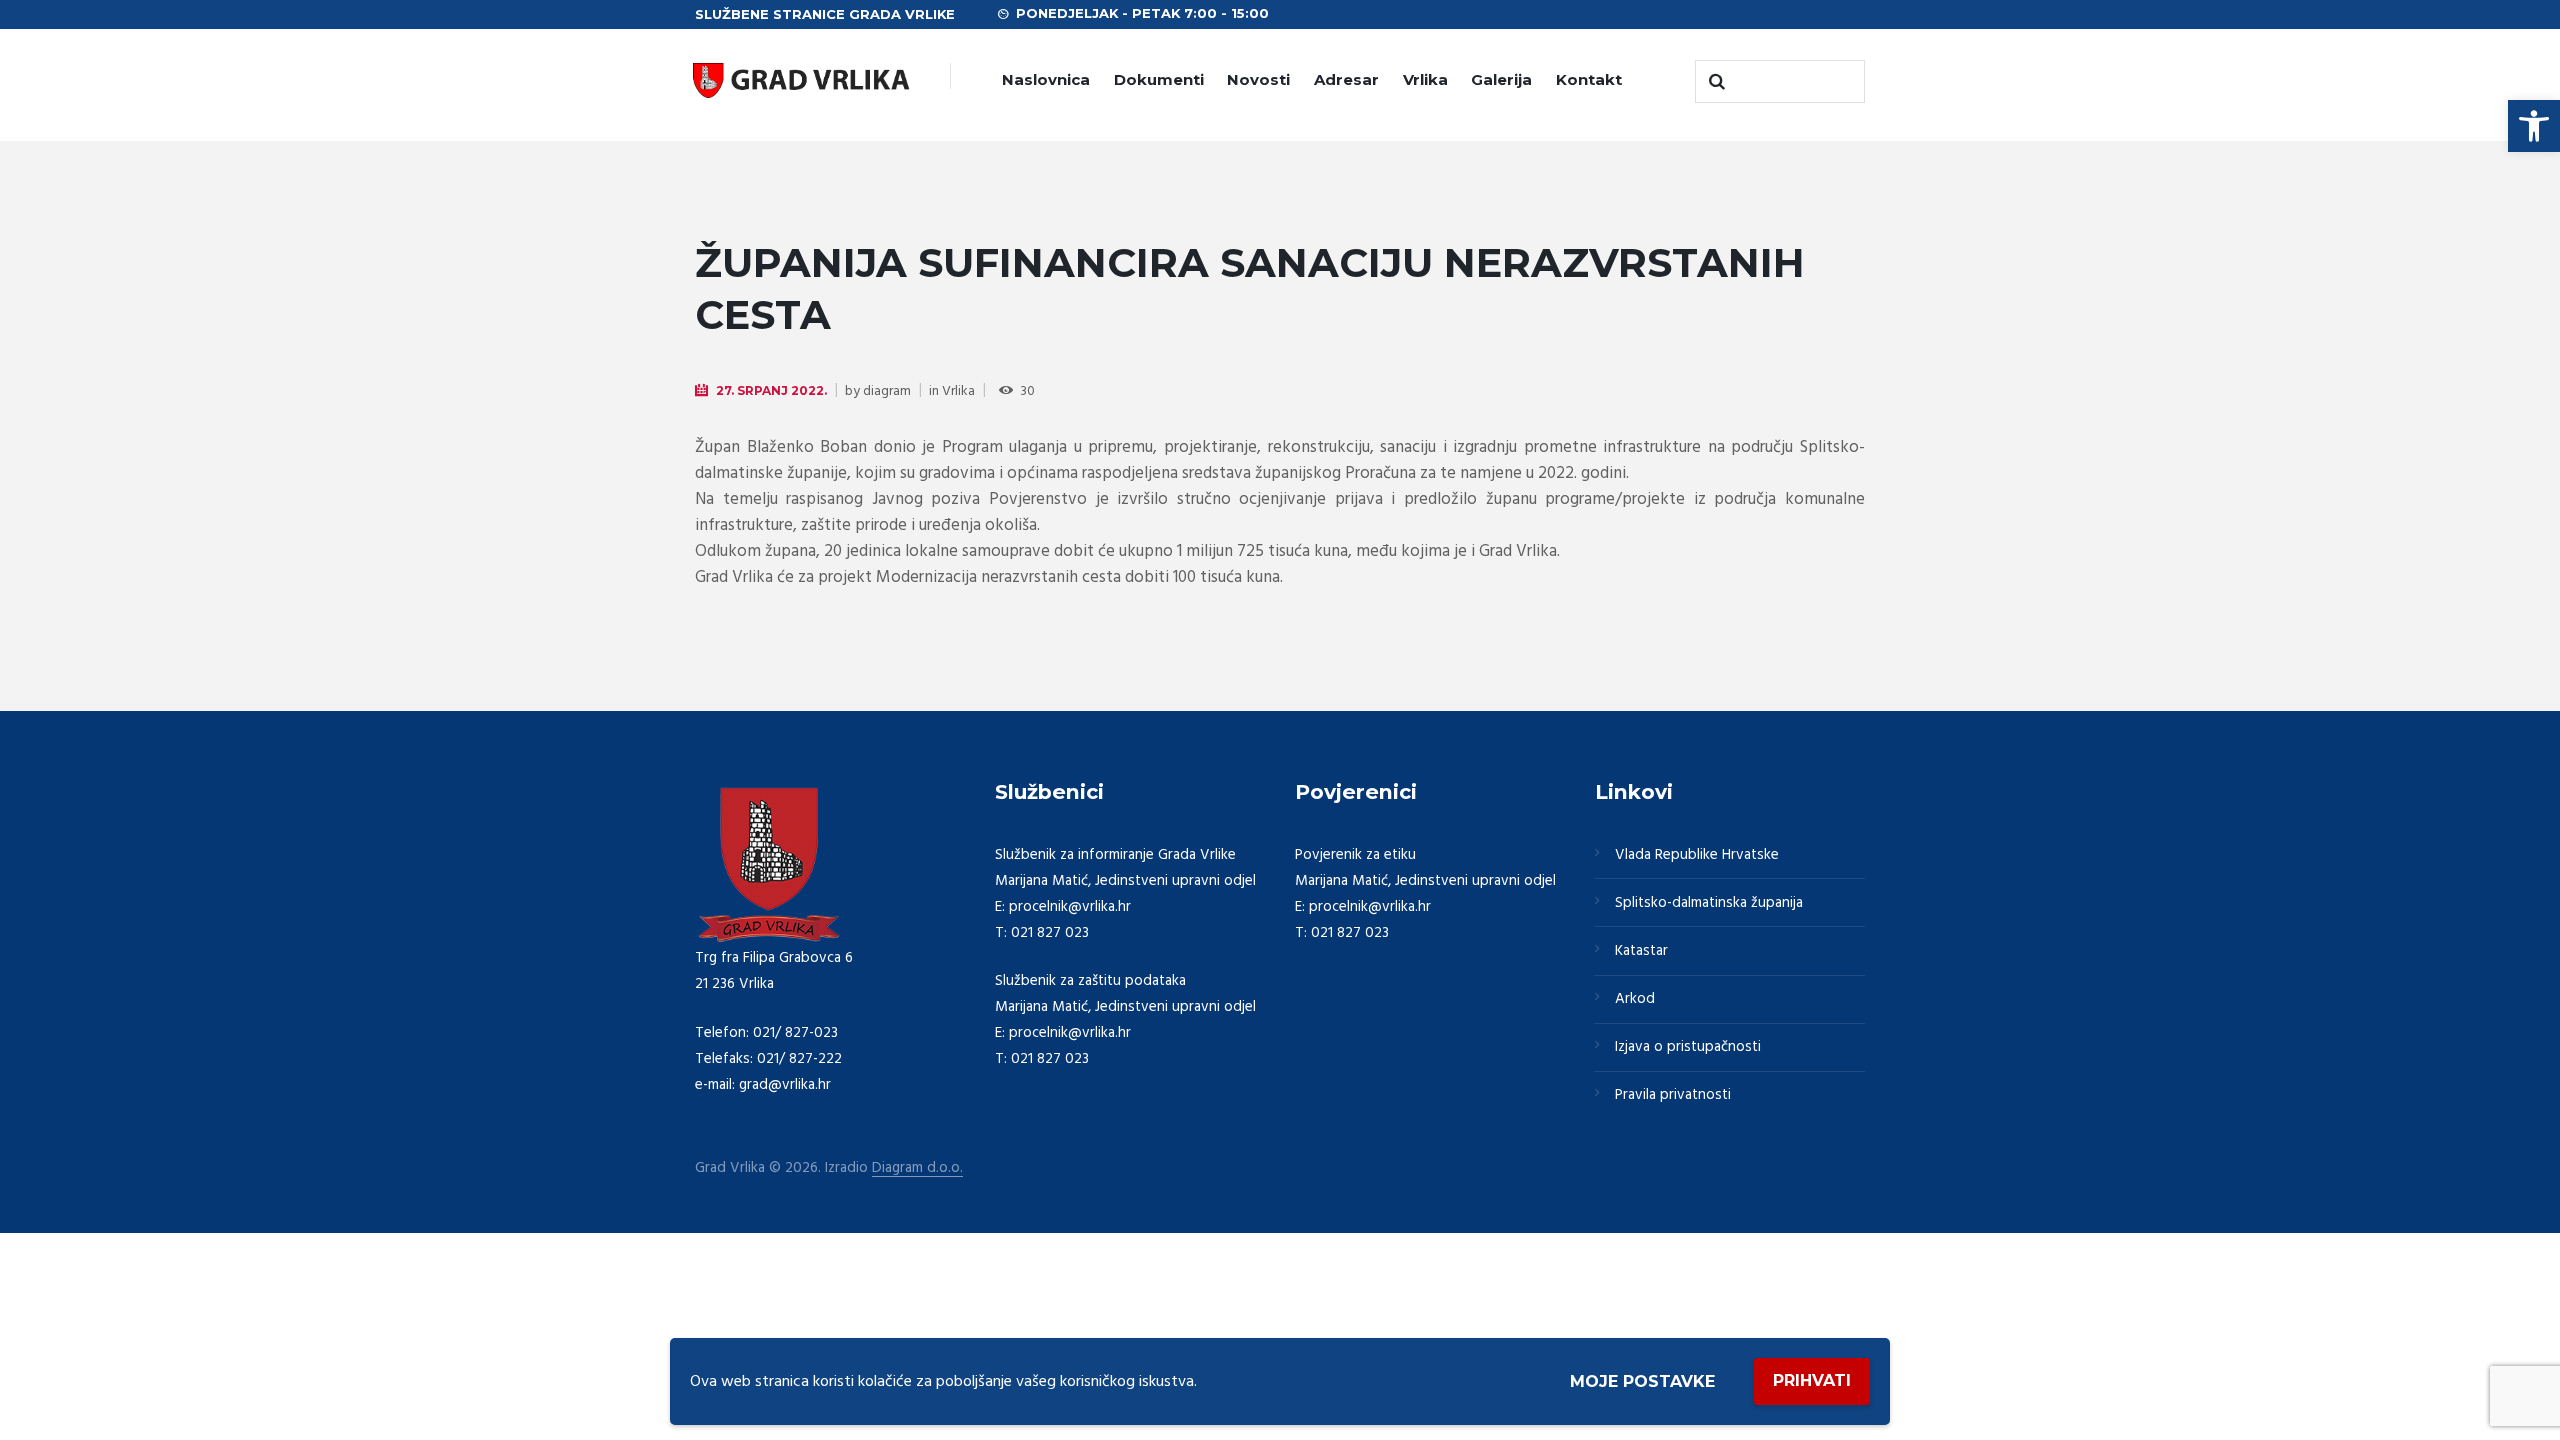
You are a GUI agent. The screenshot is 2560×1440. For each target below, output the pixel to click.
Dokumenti (1159, 79)
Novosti (1258, 79)
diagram (887, 391)
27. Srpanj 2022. (771, 390)
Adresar (1346, 79)
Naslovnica (1046, 79)
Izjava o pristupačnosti (1688, 1047)
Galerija (1501, 79)
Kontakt (1589, 79)
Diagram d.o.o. (917, 1168)
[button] (2534, 126)
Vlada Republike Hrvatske (1697, 855)
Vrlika (1425, 79)
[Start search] (1715, 82)
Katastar (1641, 951)
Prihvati (1812, 1380)
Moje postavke (1642, 1381)
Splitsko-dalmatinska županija (1709, 903)
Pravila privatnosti (1673, 1095)
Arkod (1635, 999)
